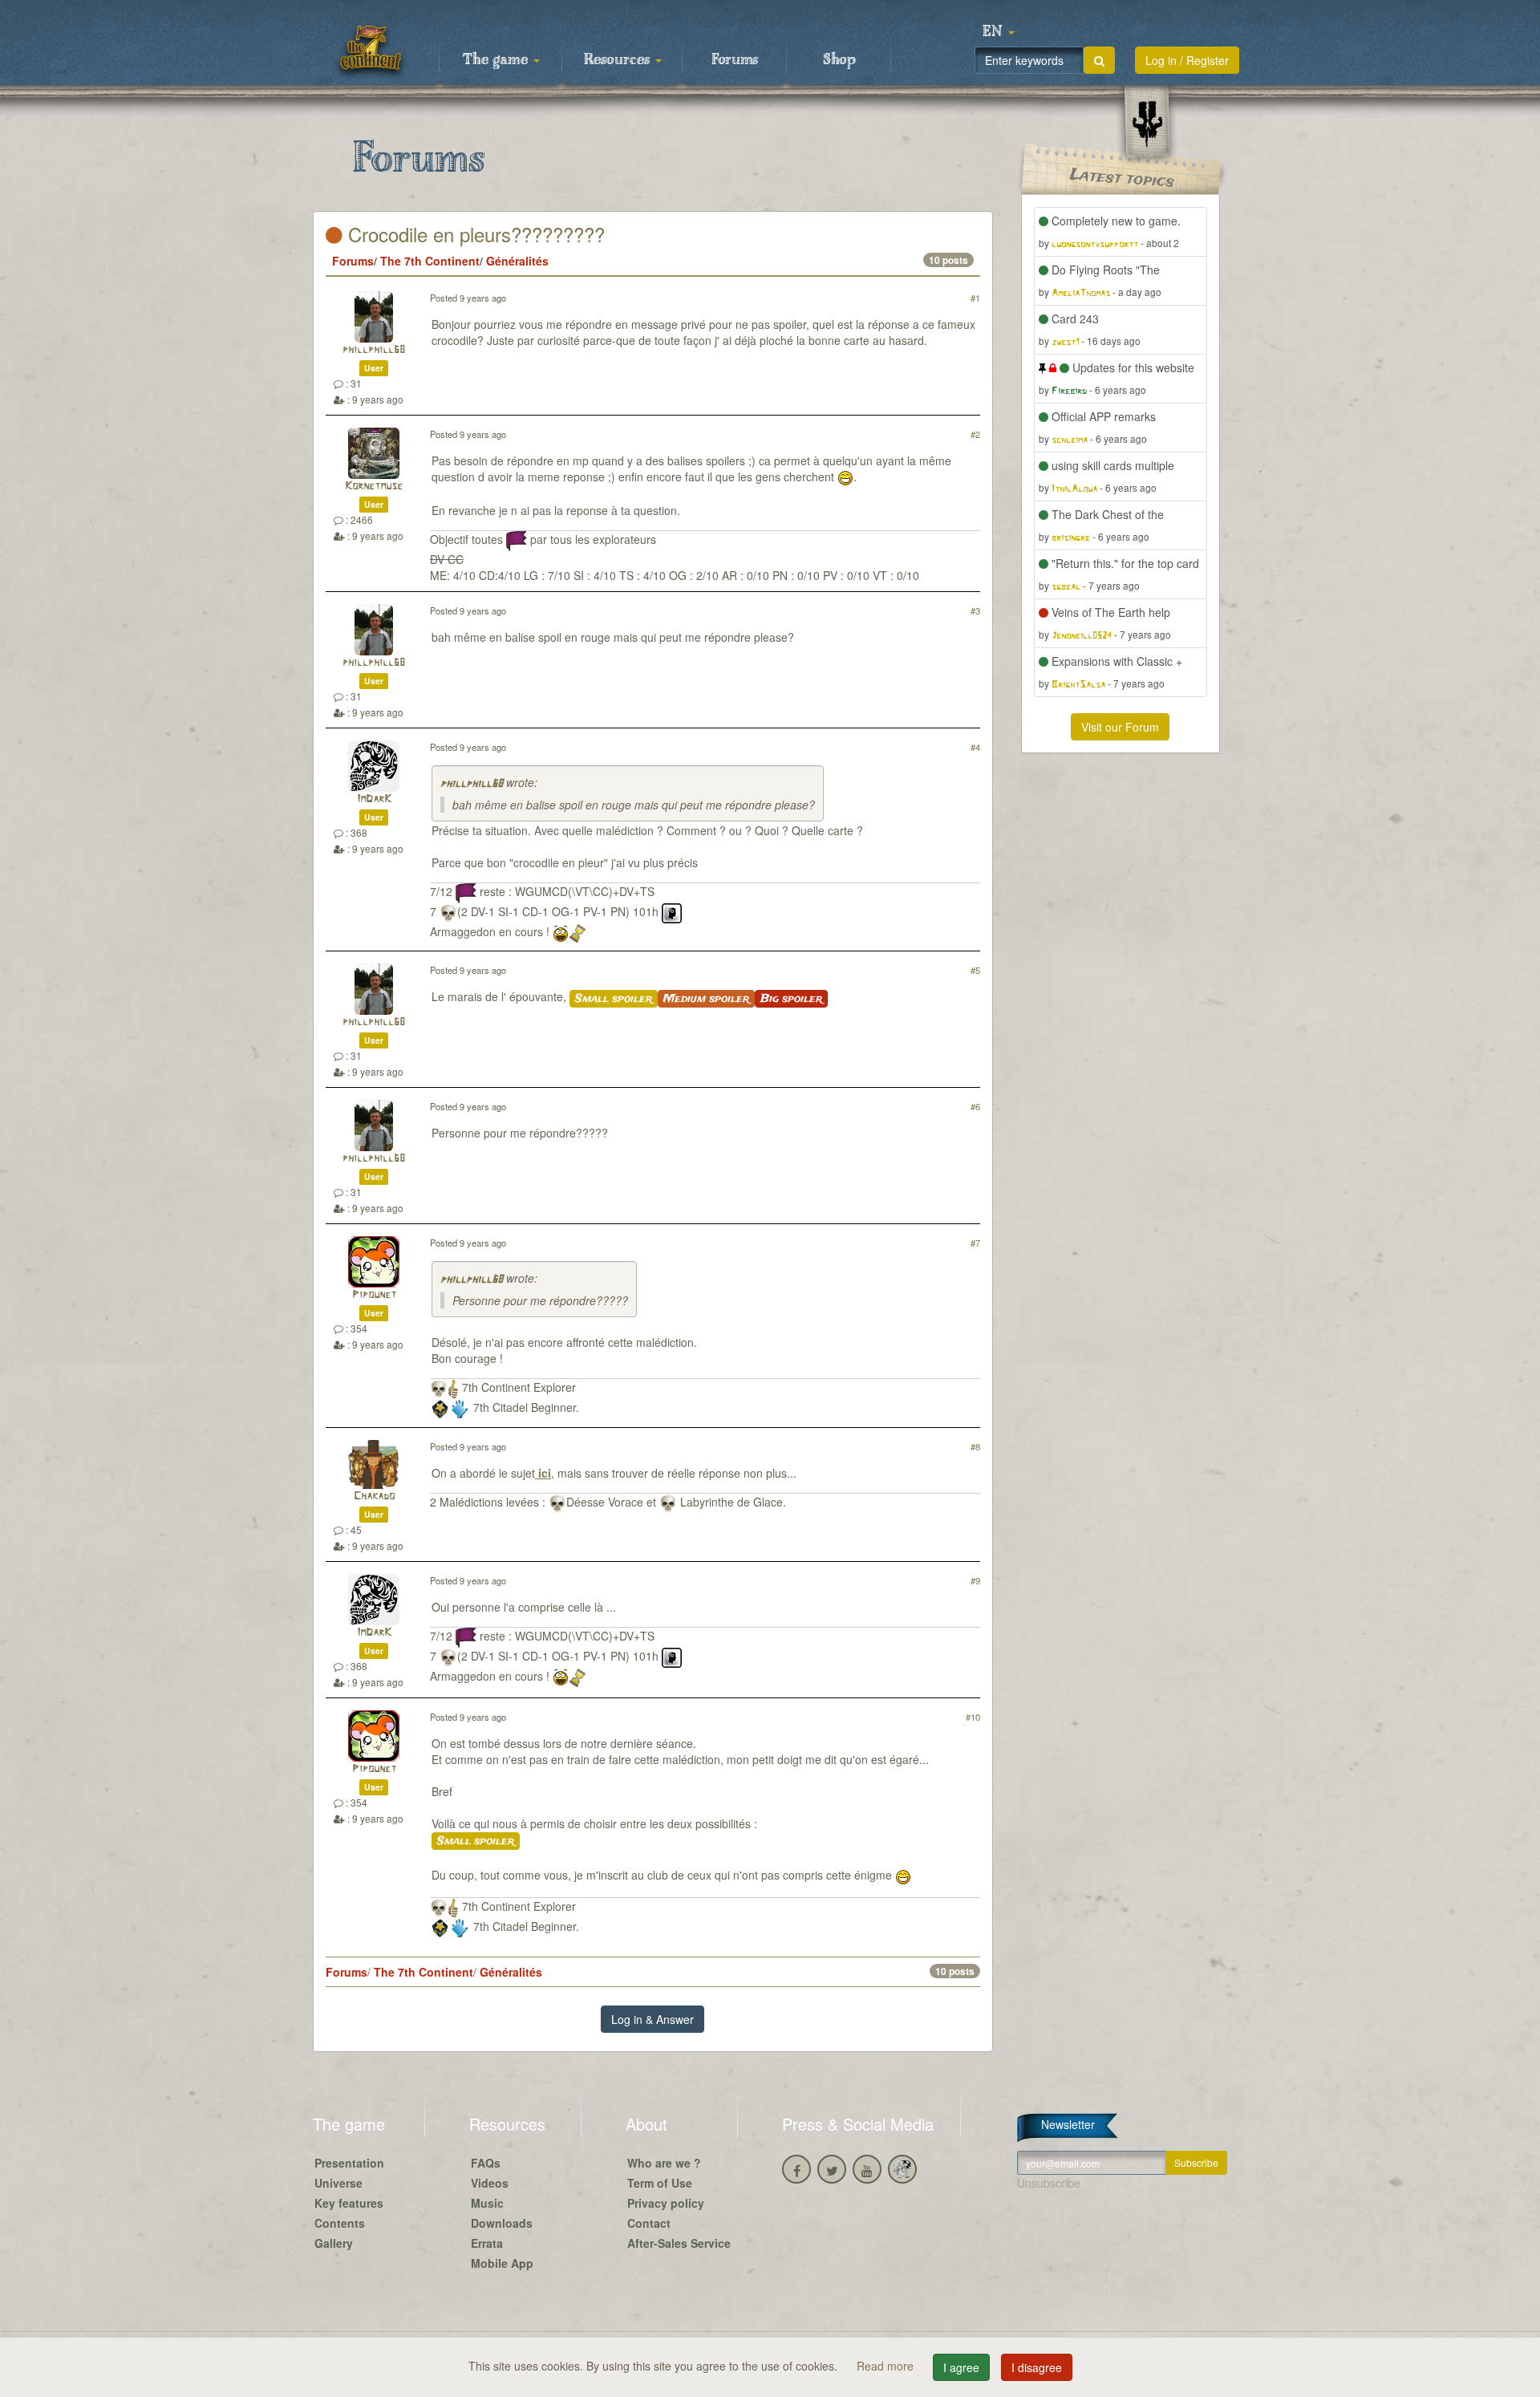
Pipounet (374, 1295)
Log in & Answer (652, 2019)
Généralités (517, 261)
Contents (340, 2223)
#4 (975, 747)
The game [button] (497, 60)
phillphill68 (374, 350)
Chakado (374, 1497)
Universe (338, 2183)
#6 (975, 1106)
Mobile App (502, 2263)
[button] (999, 32)
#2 (975, 434)
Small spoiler (614, 999)
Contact (649, 2223)
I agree (961, 2367)
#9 (975, 1580)
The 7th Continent (430, 261)
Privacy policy (666, 2203)
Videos (490, 2183)
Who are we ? (664, 2163)
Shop (839, 60)
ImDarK (374, 799)
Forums (735, 60)
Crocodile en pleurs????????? (474, 234)
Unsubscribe (1049, 2183)
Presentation (349, 2163)
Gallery (334, 2243)
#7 (975, 1243)
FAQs (486, 2163)
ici (543, 1473)
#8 (975, 1446)
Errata (487, 2243)
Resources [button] (619, 60)
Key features (349, 2203)
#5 (975, 970)
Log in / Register (1187, 60)
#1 (975, 298)
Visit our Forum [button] (1120, 727)
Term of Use (660, 2183)
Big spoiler (791, 999)
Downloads (502, 2223)
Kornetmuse (374, 487)
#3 (975, 610)
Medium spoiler (706, 999)
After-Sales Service (679, 2243)
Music (487, 2203)
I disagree (1037, 2367)
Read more (887, 2366)
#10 (973, 1717)
